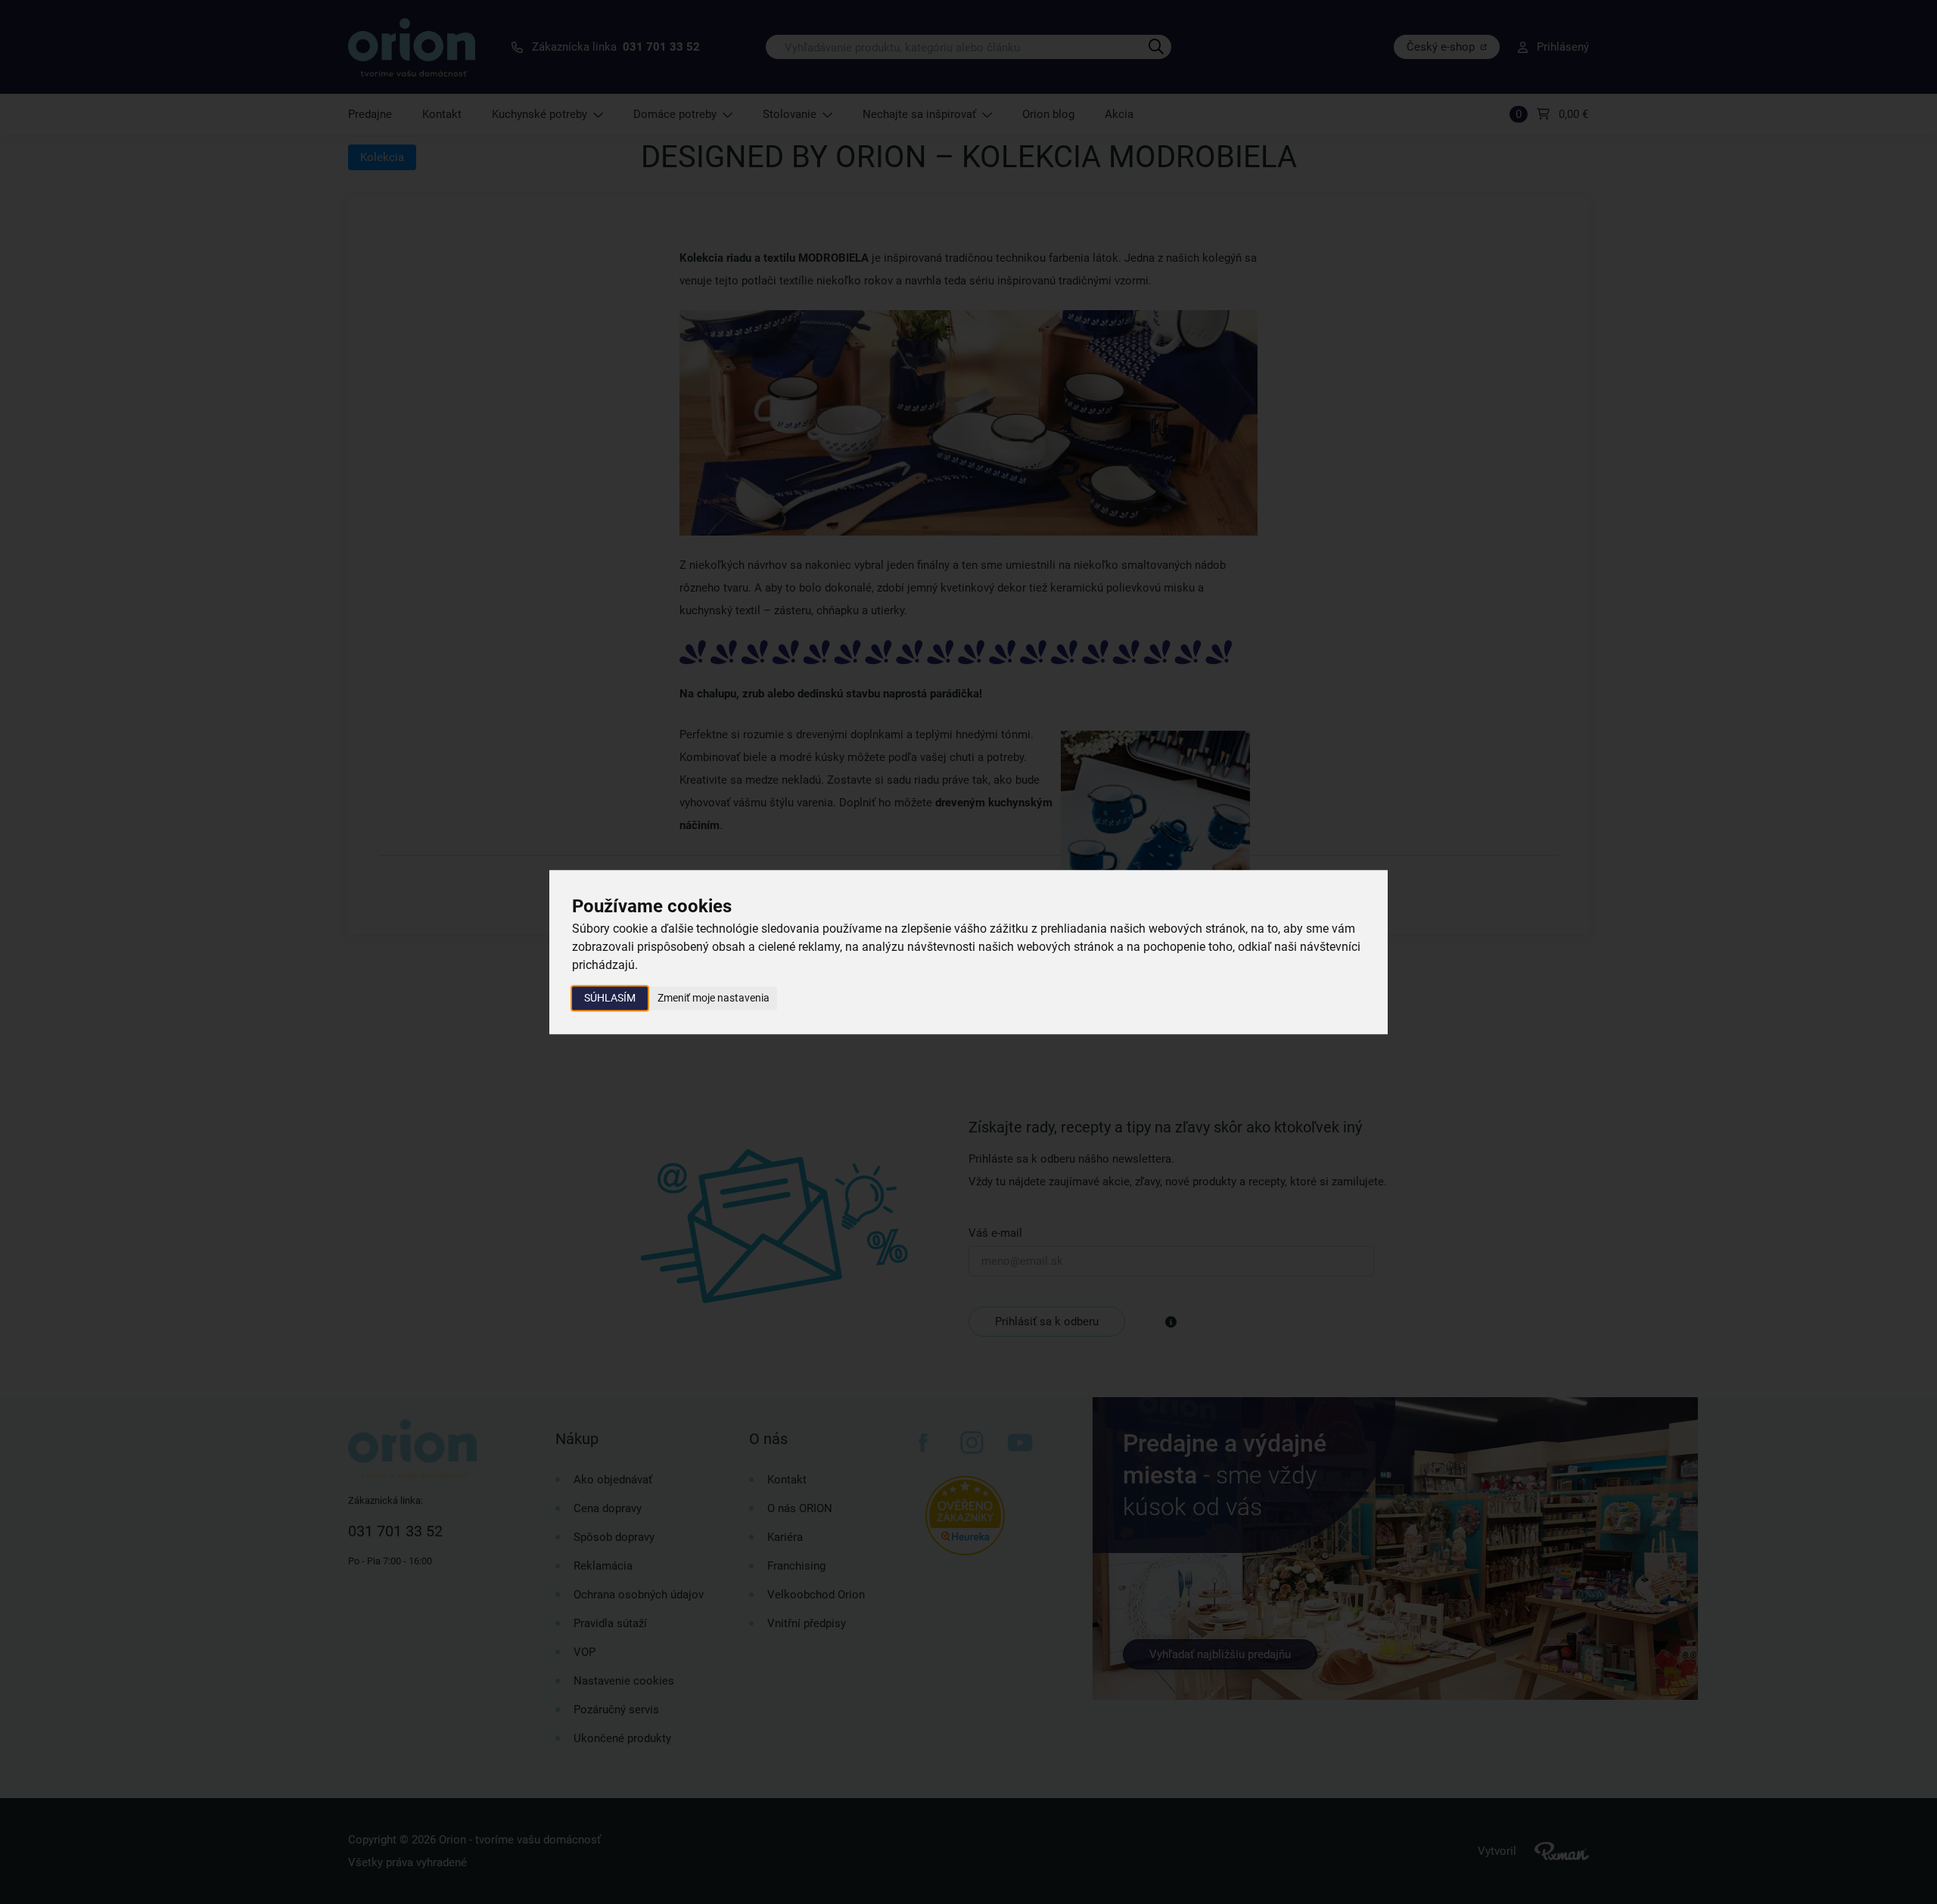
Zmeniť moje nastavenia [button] (714, 998)
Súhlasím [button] (610, 998)
